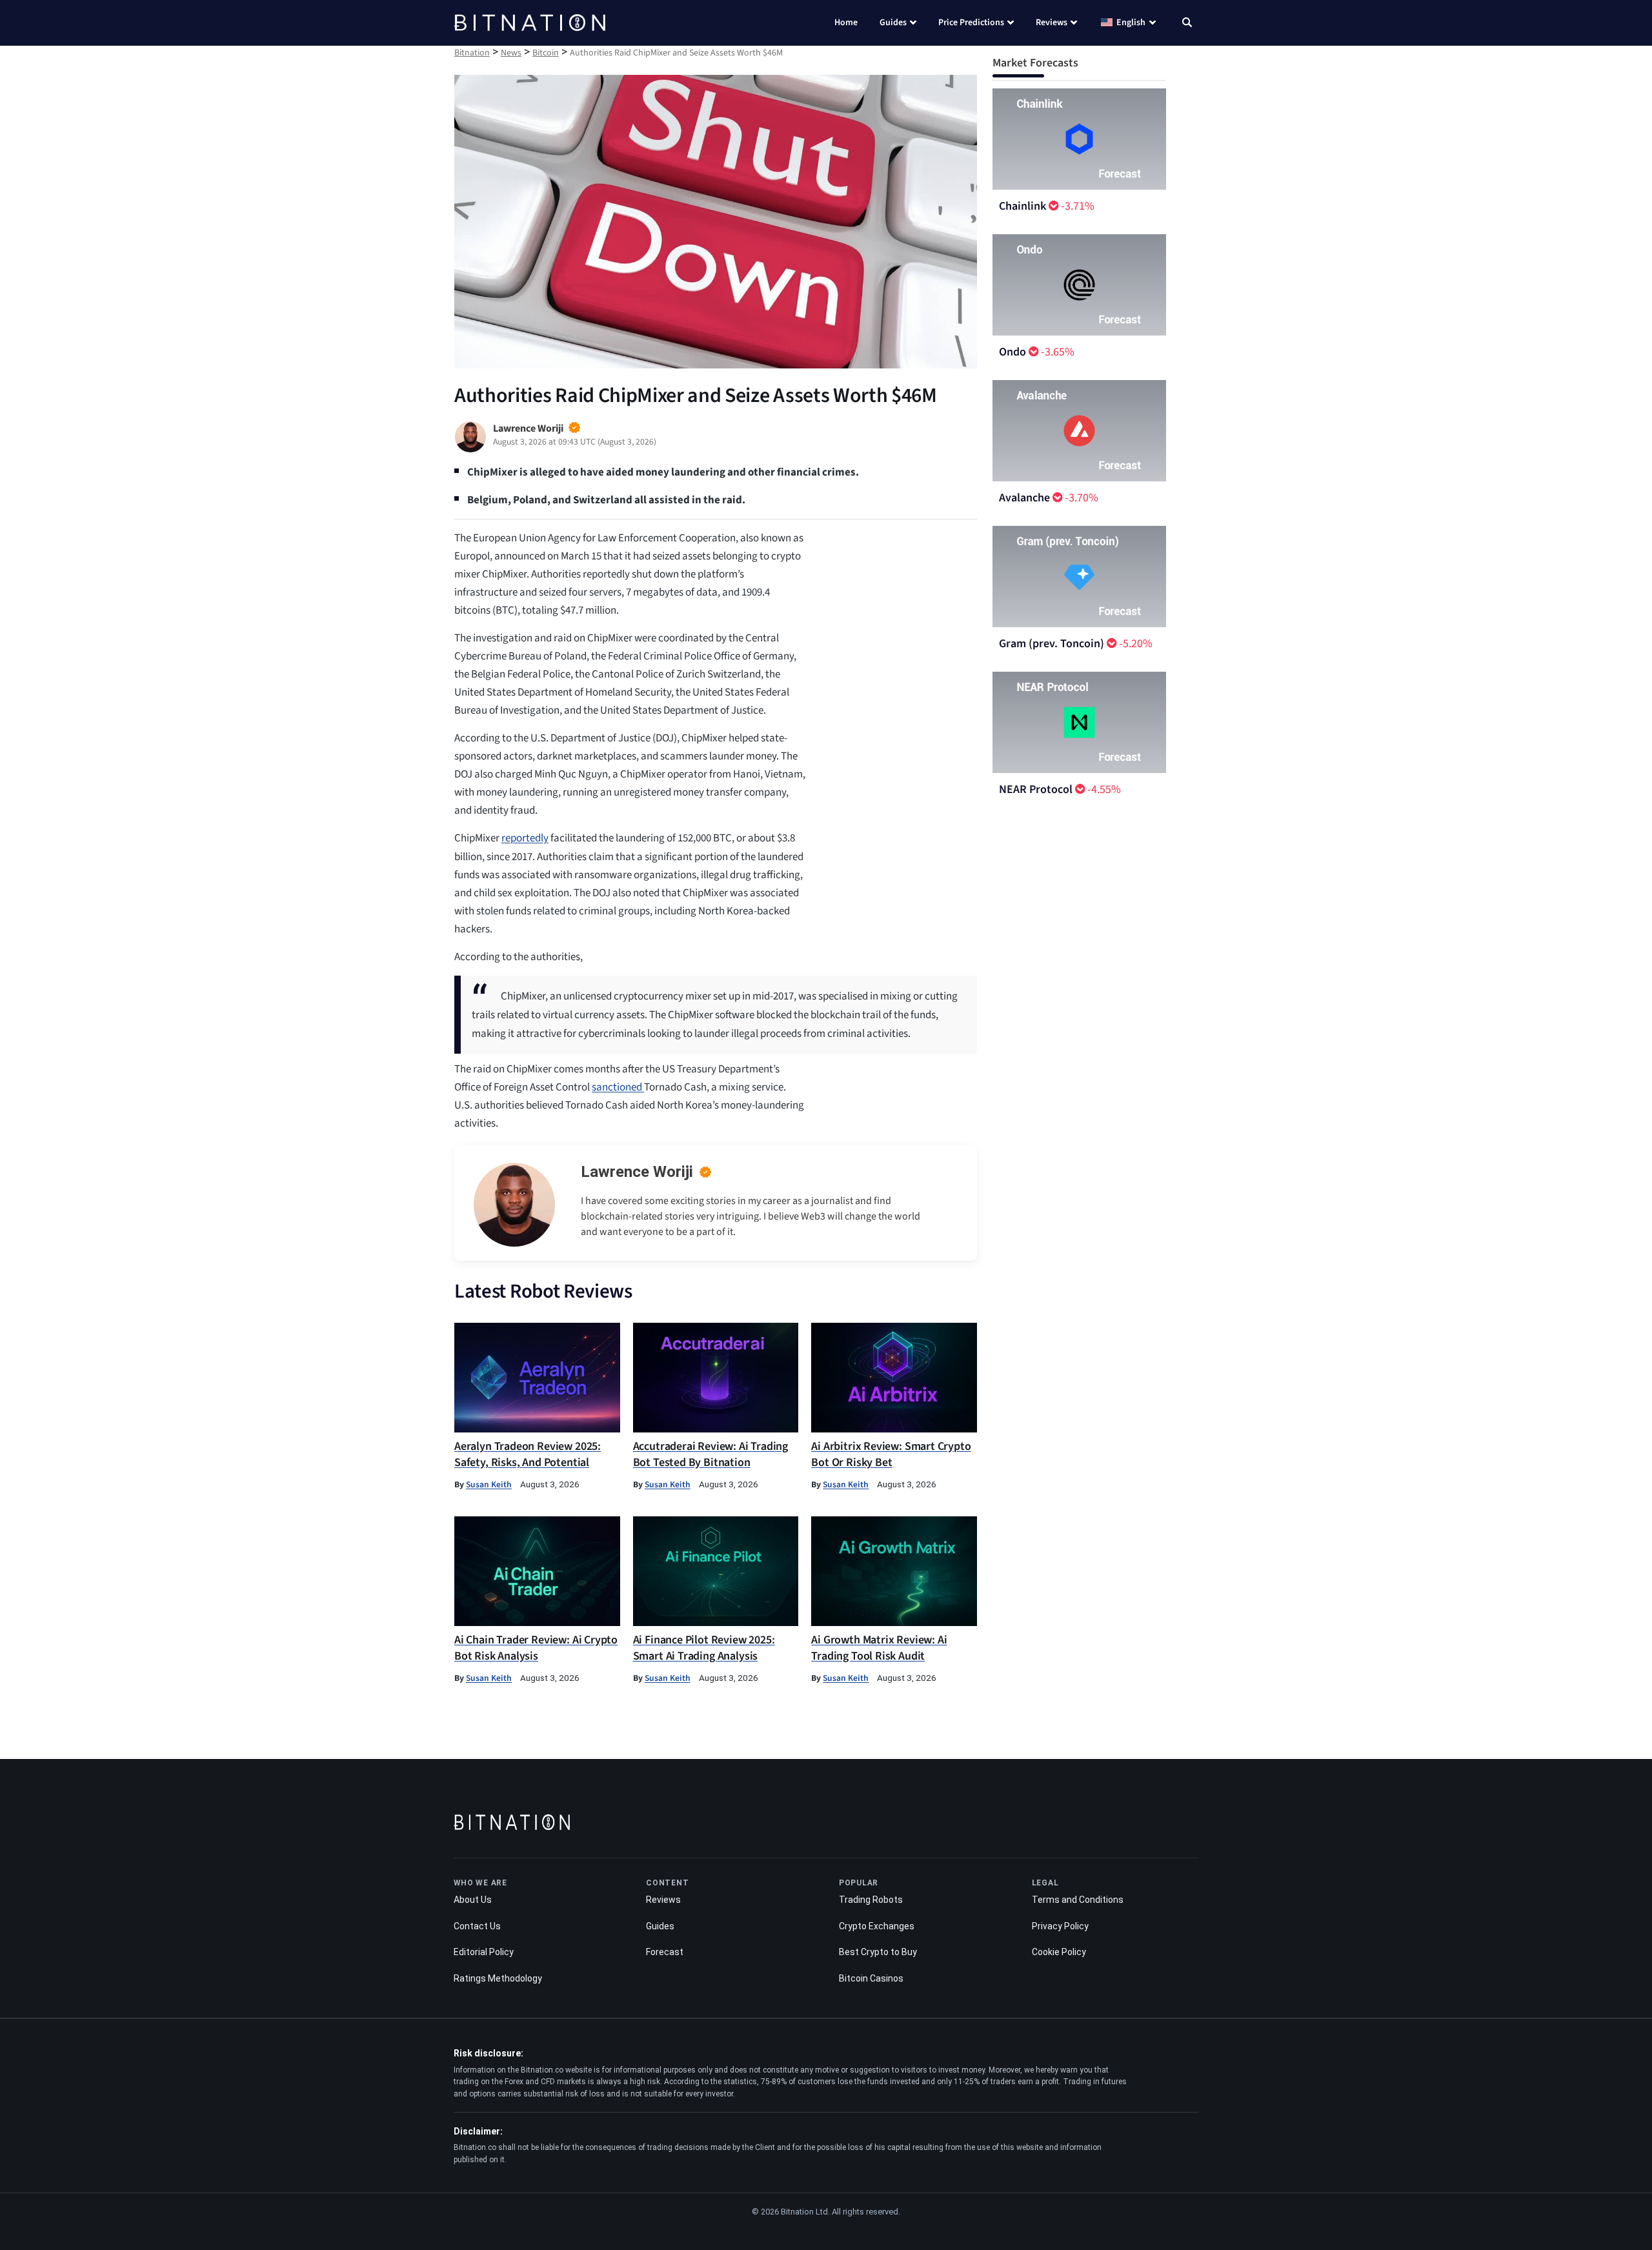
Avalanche (1024, 498)
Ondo (1012, 352)
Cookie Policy (1059, 1952)
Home (846, 23)
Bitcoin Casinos (871, 1978)
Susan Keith (489, 1484)
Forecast (665, 1952)
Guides (893, 23)
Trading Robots (871, 1900)
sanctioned (618, 1087)
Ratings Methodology (498, 1978)
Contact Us (477, 1926)
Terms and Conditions (1078, 1900)
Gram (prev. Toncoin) (1052, 644)
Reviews (1052, 23)
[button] (1187, 24)
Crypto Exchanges (877, 1926)
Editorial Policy (484, 1952)
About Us (473, 1900)
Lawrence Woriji (637, 1172)
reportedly (525, 838)
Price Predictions (971, 23)
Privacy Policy (1060, 1926)
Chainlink (1022, 206)
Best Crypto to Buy (878, 1952)
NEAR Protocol (1036, 789)
